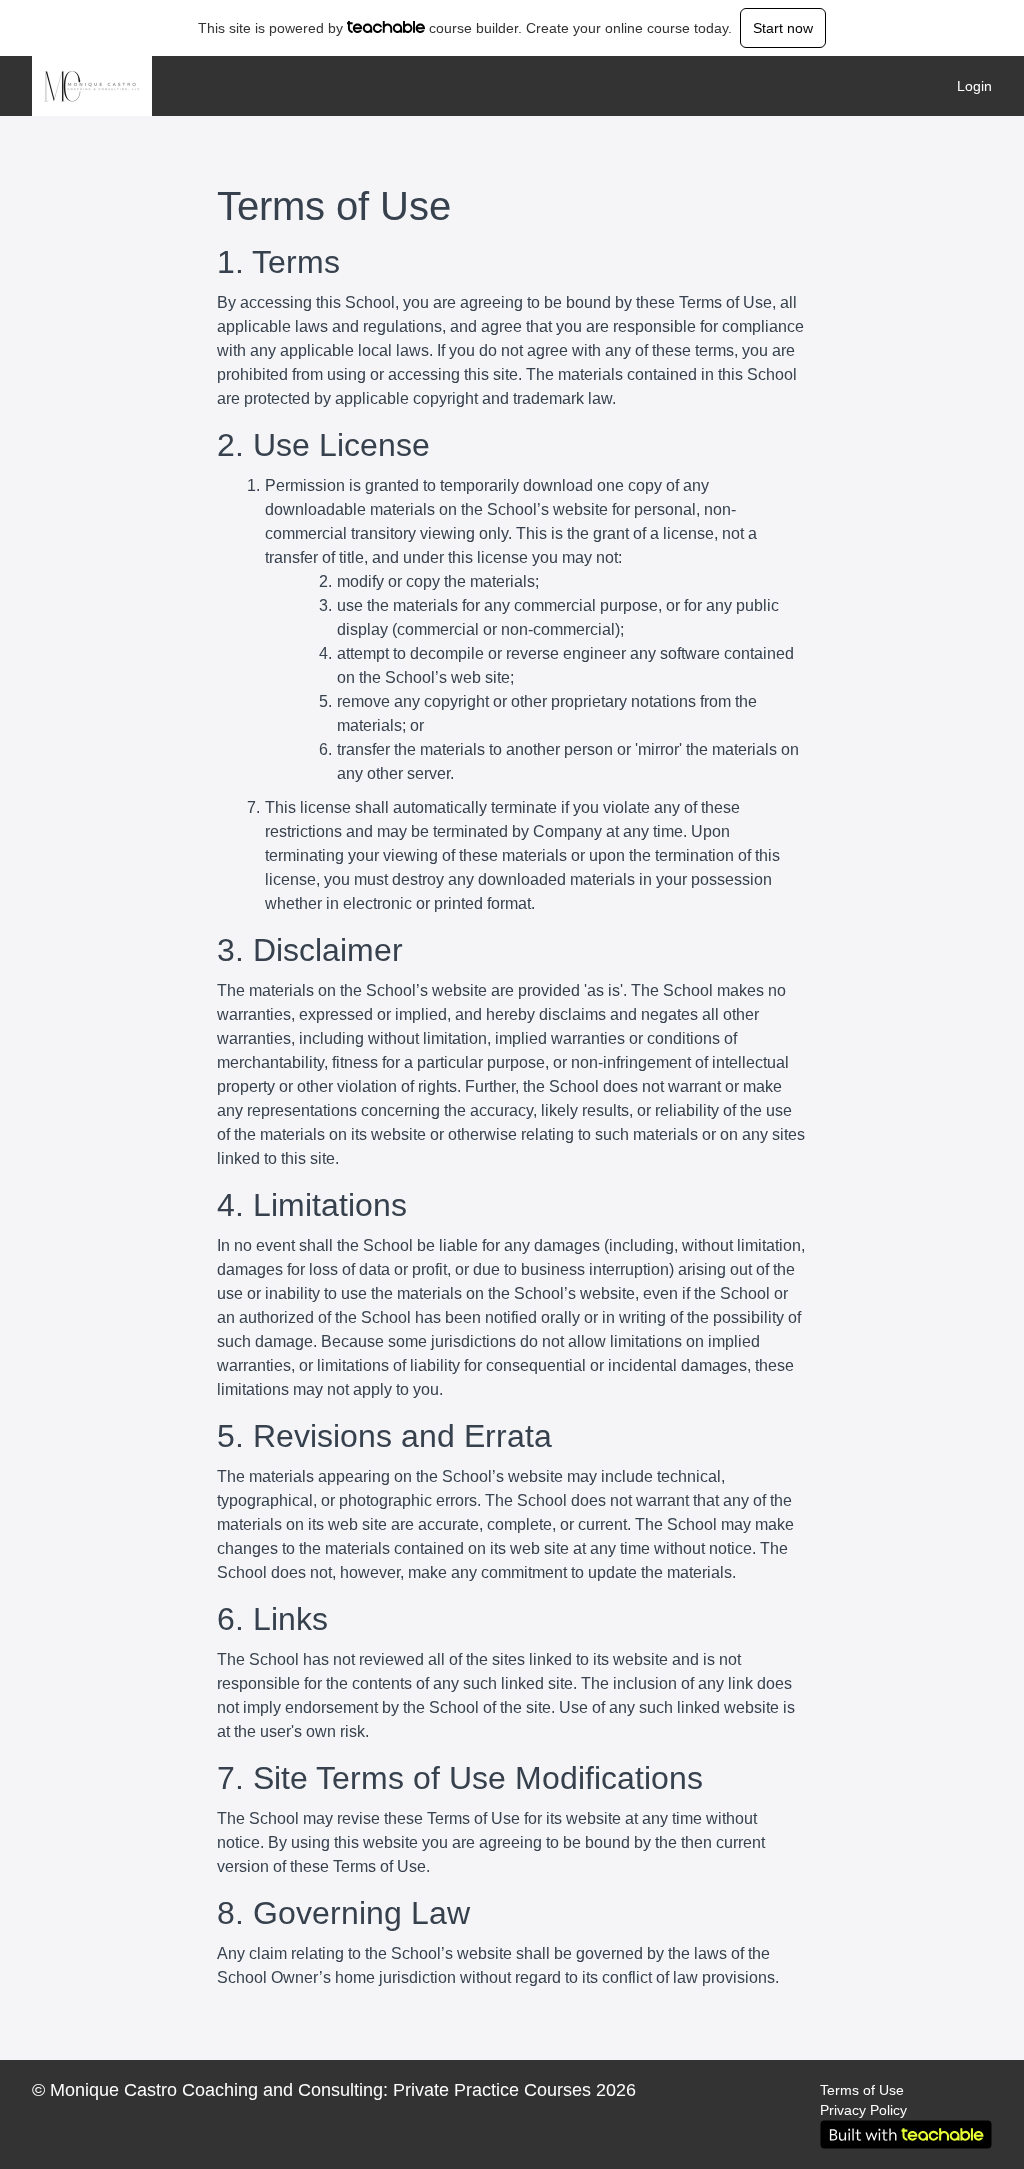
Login (974, 86)
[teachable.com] (386, 27)
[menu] (966, 86)
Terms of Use (862, 2090)
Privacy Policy (863, 2110)
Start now (783, 28)
